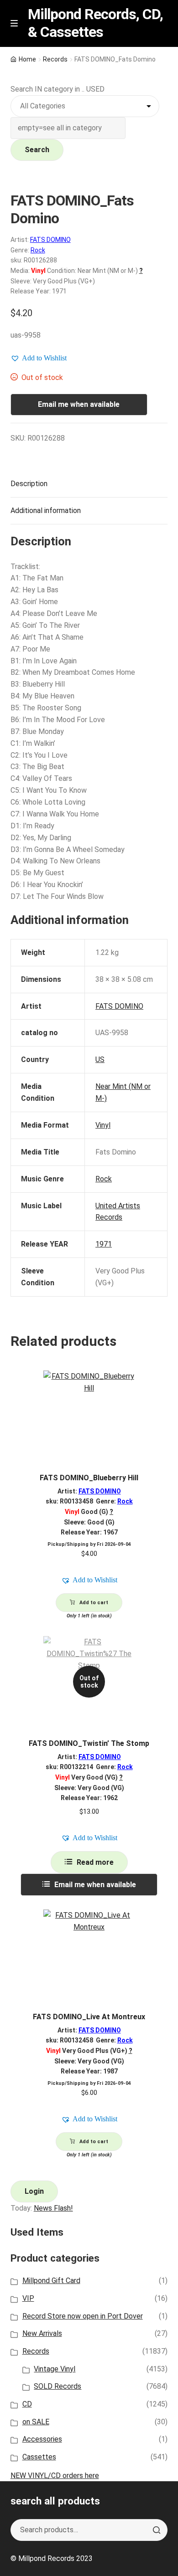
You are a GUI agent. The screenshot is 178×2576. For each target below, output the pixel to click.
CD (27, 2404)
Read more (95, 1862)
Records (55, 59)
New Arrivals (42, 2333)
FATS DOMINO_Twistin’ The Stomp (89, 1743)
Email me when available (79, 404)
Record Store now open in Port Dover (83, 2316)
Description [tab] (29, 484)
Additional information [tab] (46, 511)
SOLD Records (58, 2386)
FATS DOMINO (50, 240)
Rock (38, 250)
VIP (28, 2298)
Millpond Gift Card (51, 2281)
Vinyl (103, 1125)
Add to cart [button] (94, 1603)
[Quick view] (157, 1385)
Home (27, 59)
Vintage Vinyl (55, 2369)
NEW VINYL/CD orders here (55, 2476)
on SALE (36, 2422)
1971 (104, 1244)
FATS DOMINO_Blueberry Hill (89, 1478)
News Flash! (53, 2208)
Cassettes (39, 2457)
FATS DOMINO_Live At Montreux (89, 2017)
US (100, 1060)
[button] (39, 358)
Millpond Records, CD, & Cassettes (95, 23)
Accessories (42, 2439)
